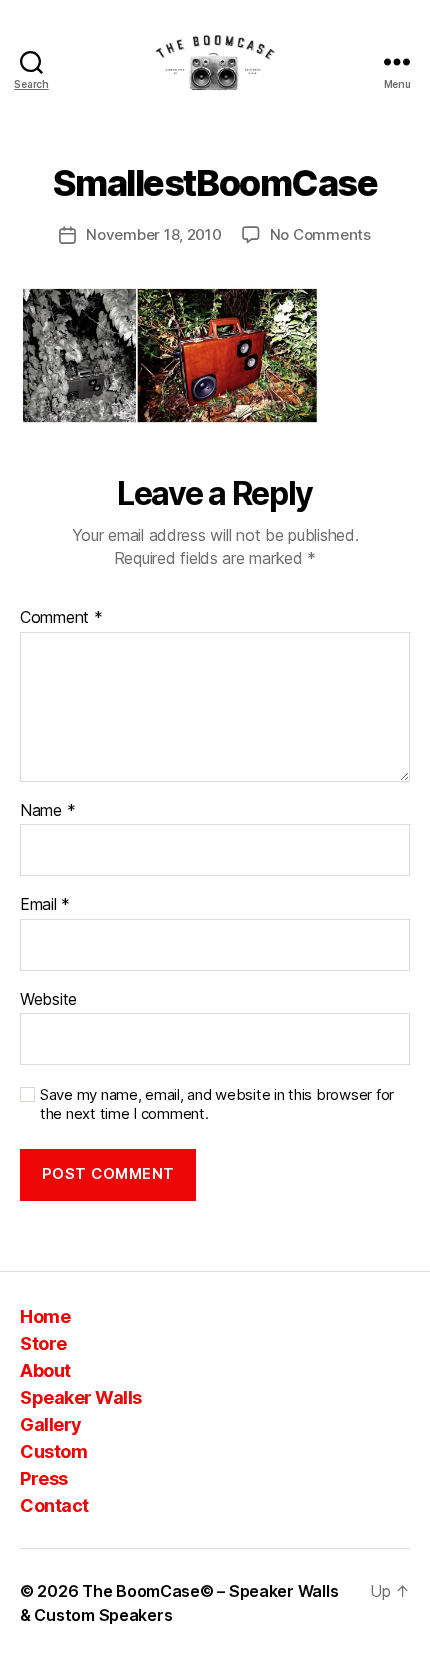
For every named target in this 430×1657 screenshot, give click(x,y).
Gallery (51, 1424)
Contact (54, 1505)
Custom (53, 1451)
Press (44, 1478)
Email (45, 905)
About (45, 1370)
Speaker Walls (81, 1397)
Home (45, 1316)
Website (48, 1000)
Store (43, 1343)
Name (47, 811)
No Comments (320, 234)
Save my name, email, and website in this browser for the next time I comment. (217, 1104)
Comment (61, 618)
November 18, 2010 (154, 234)
